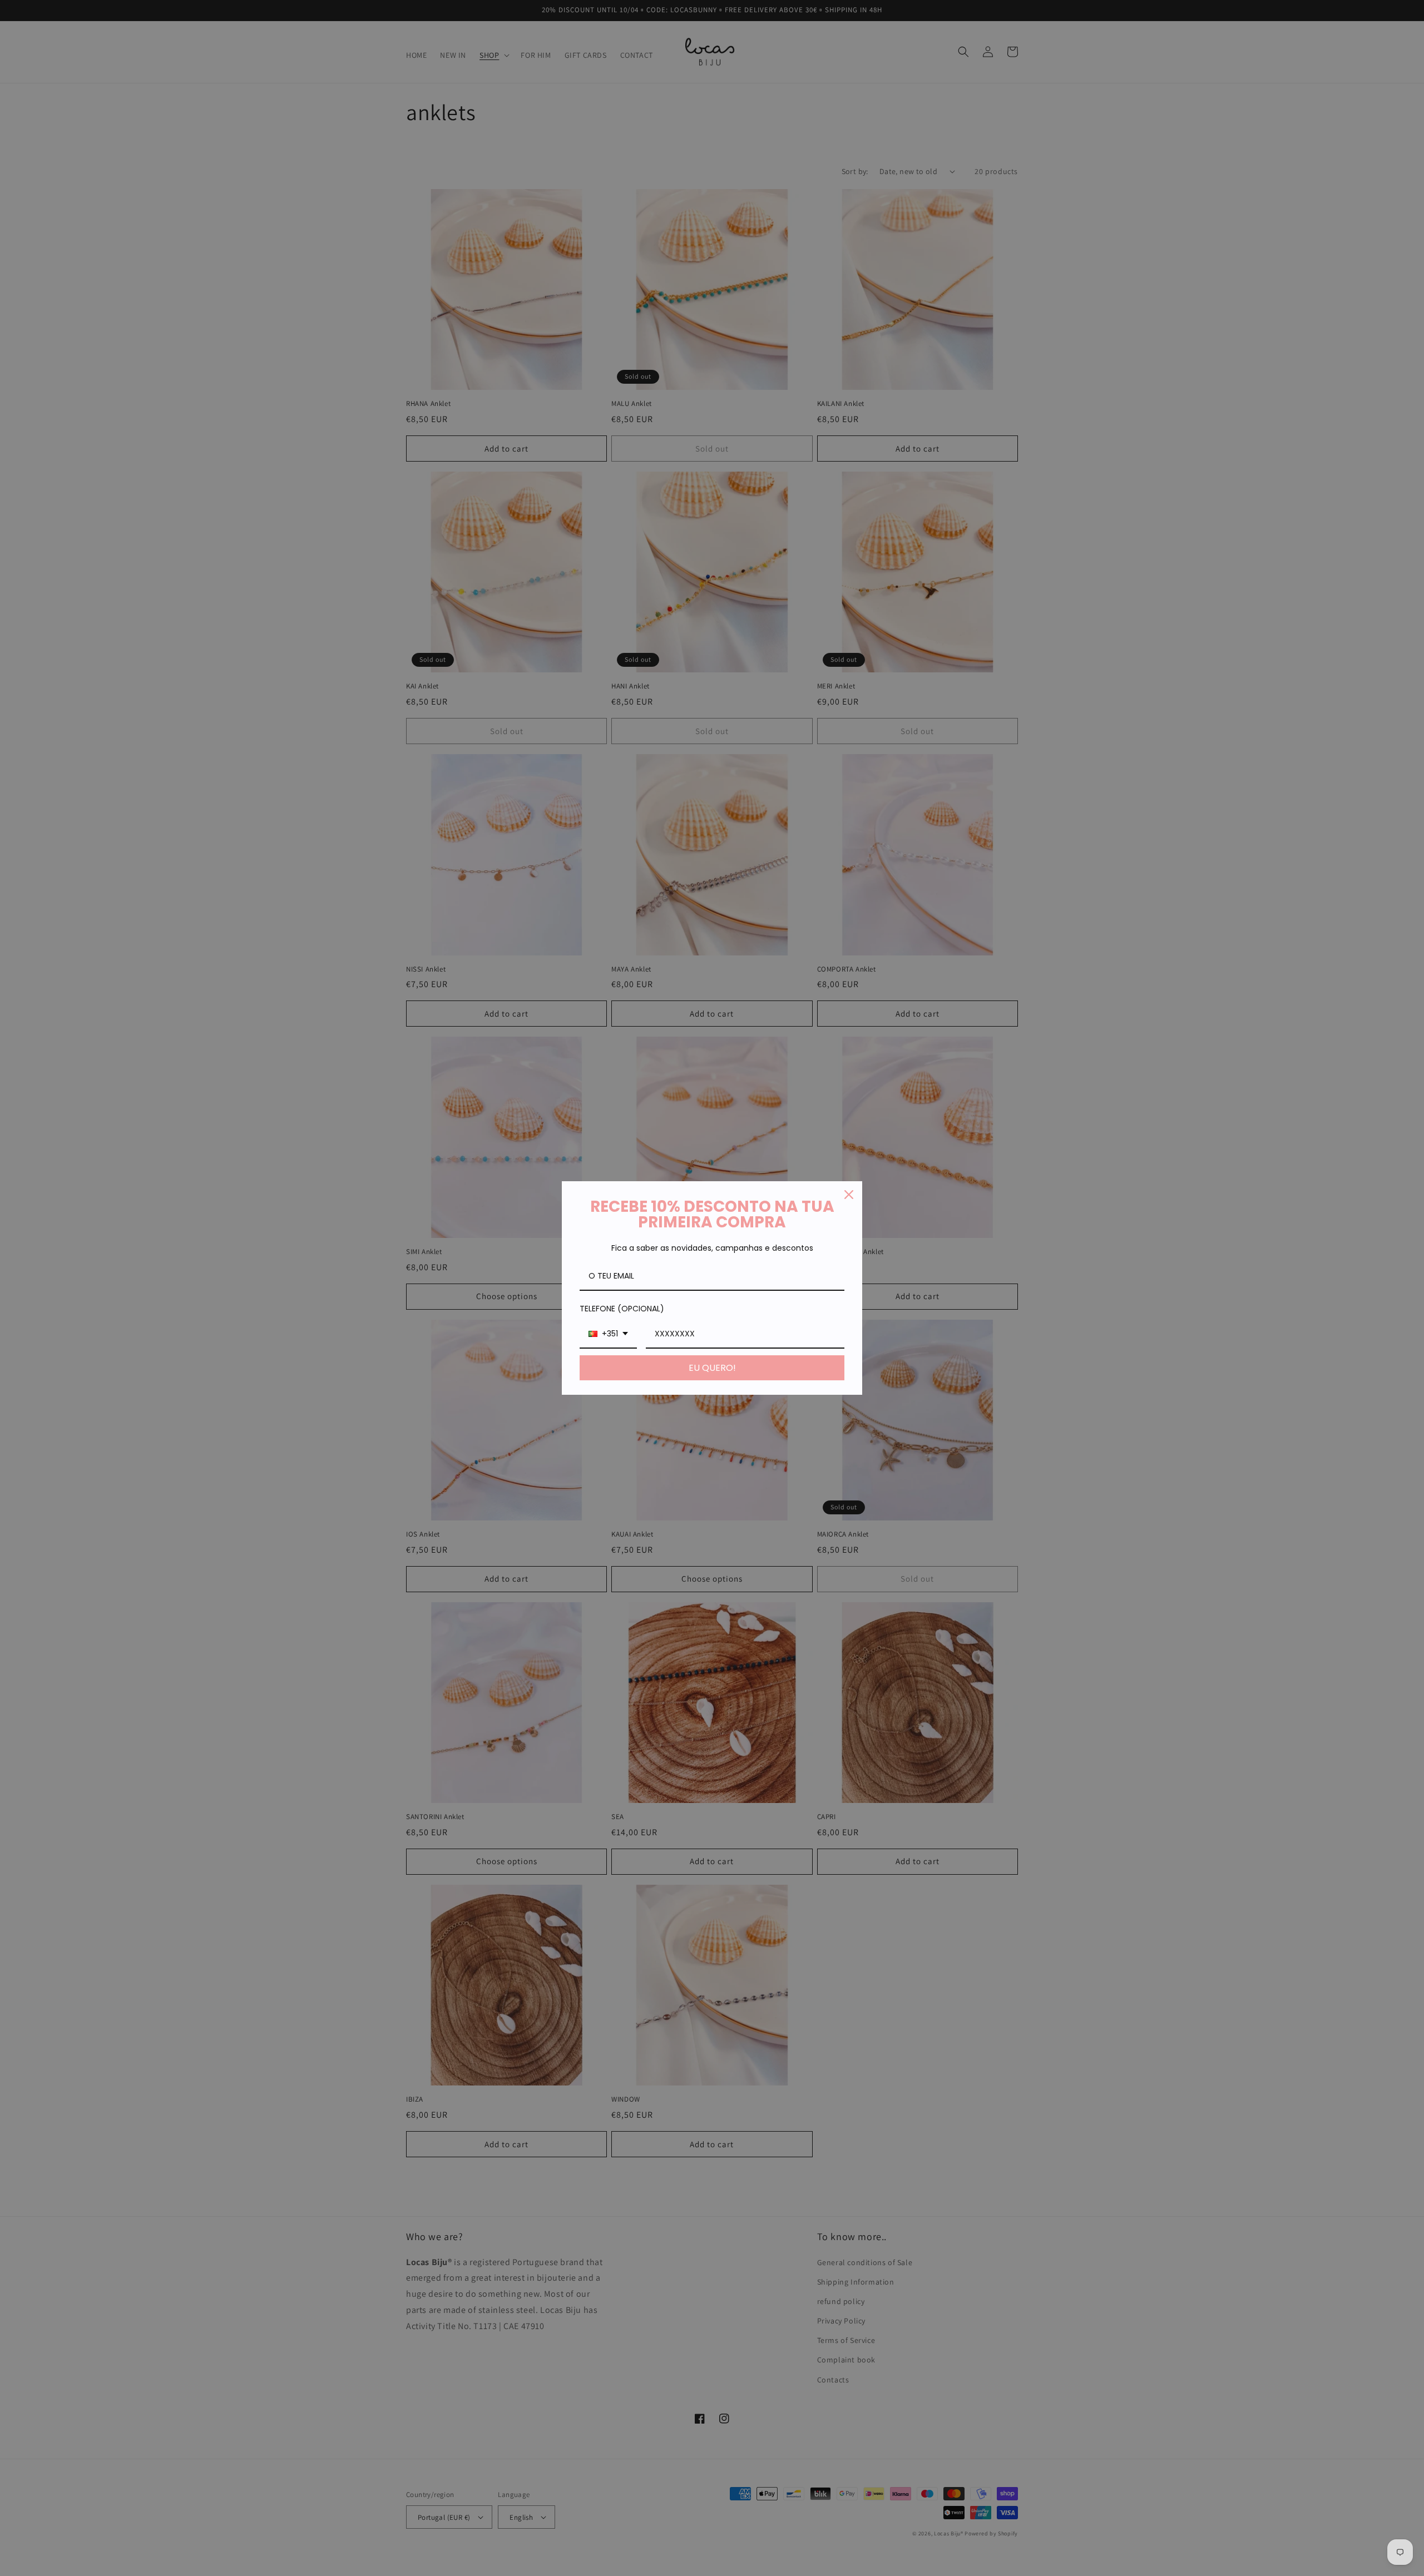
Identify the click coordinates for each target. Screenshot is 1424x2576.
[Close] (849, 1195)
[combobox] (608, 1334)
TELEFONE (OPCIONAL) (622, 1309)
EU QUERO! (712, 1368)
